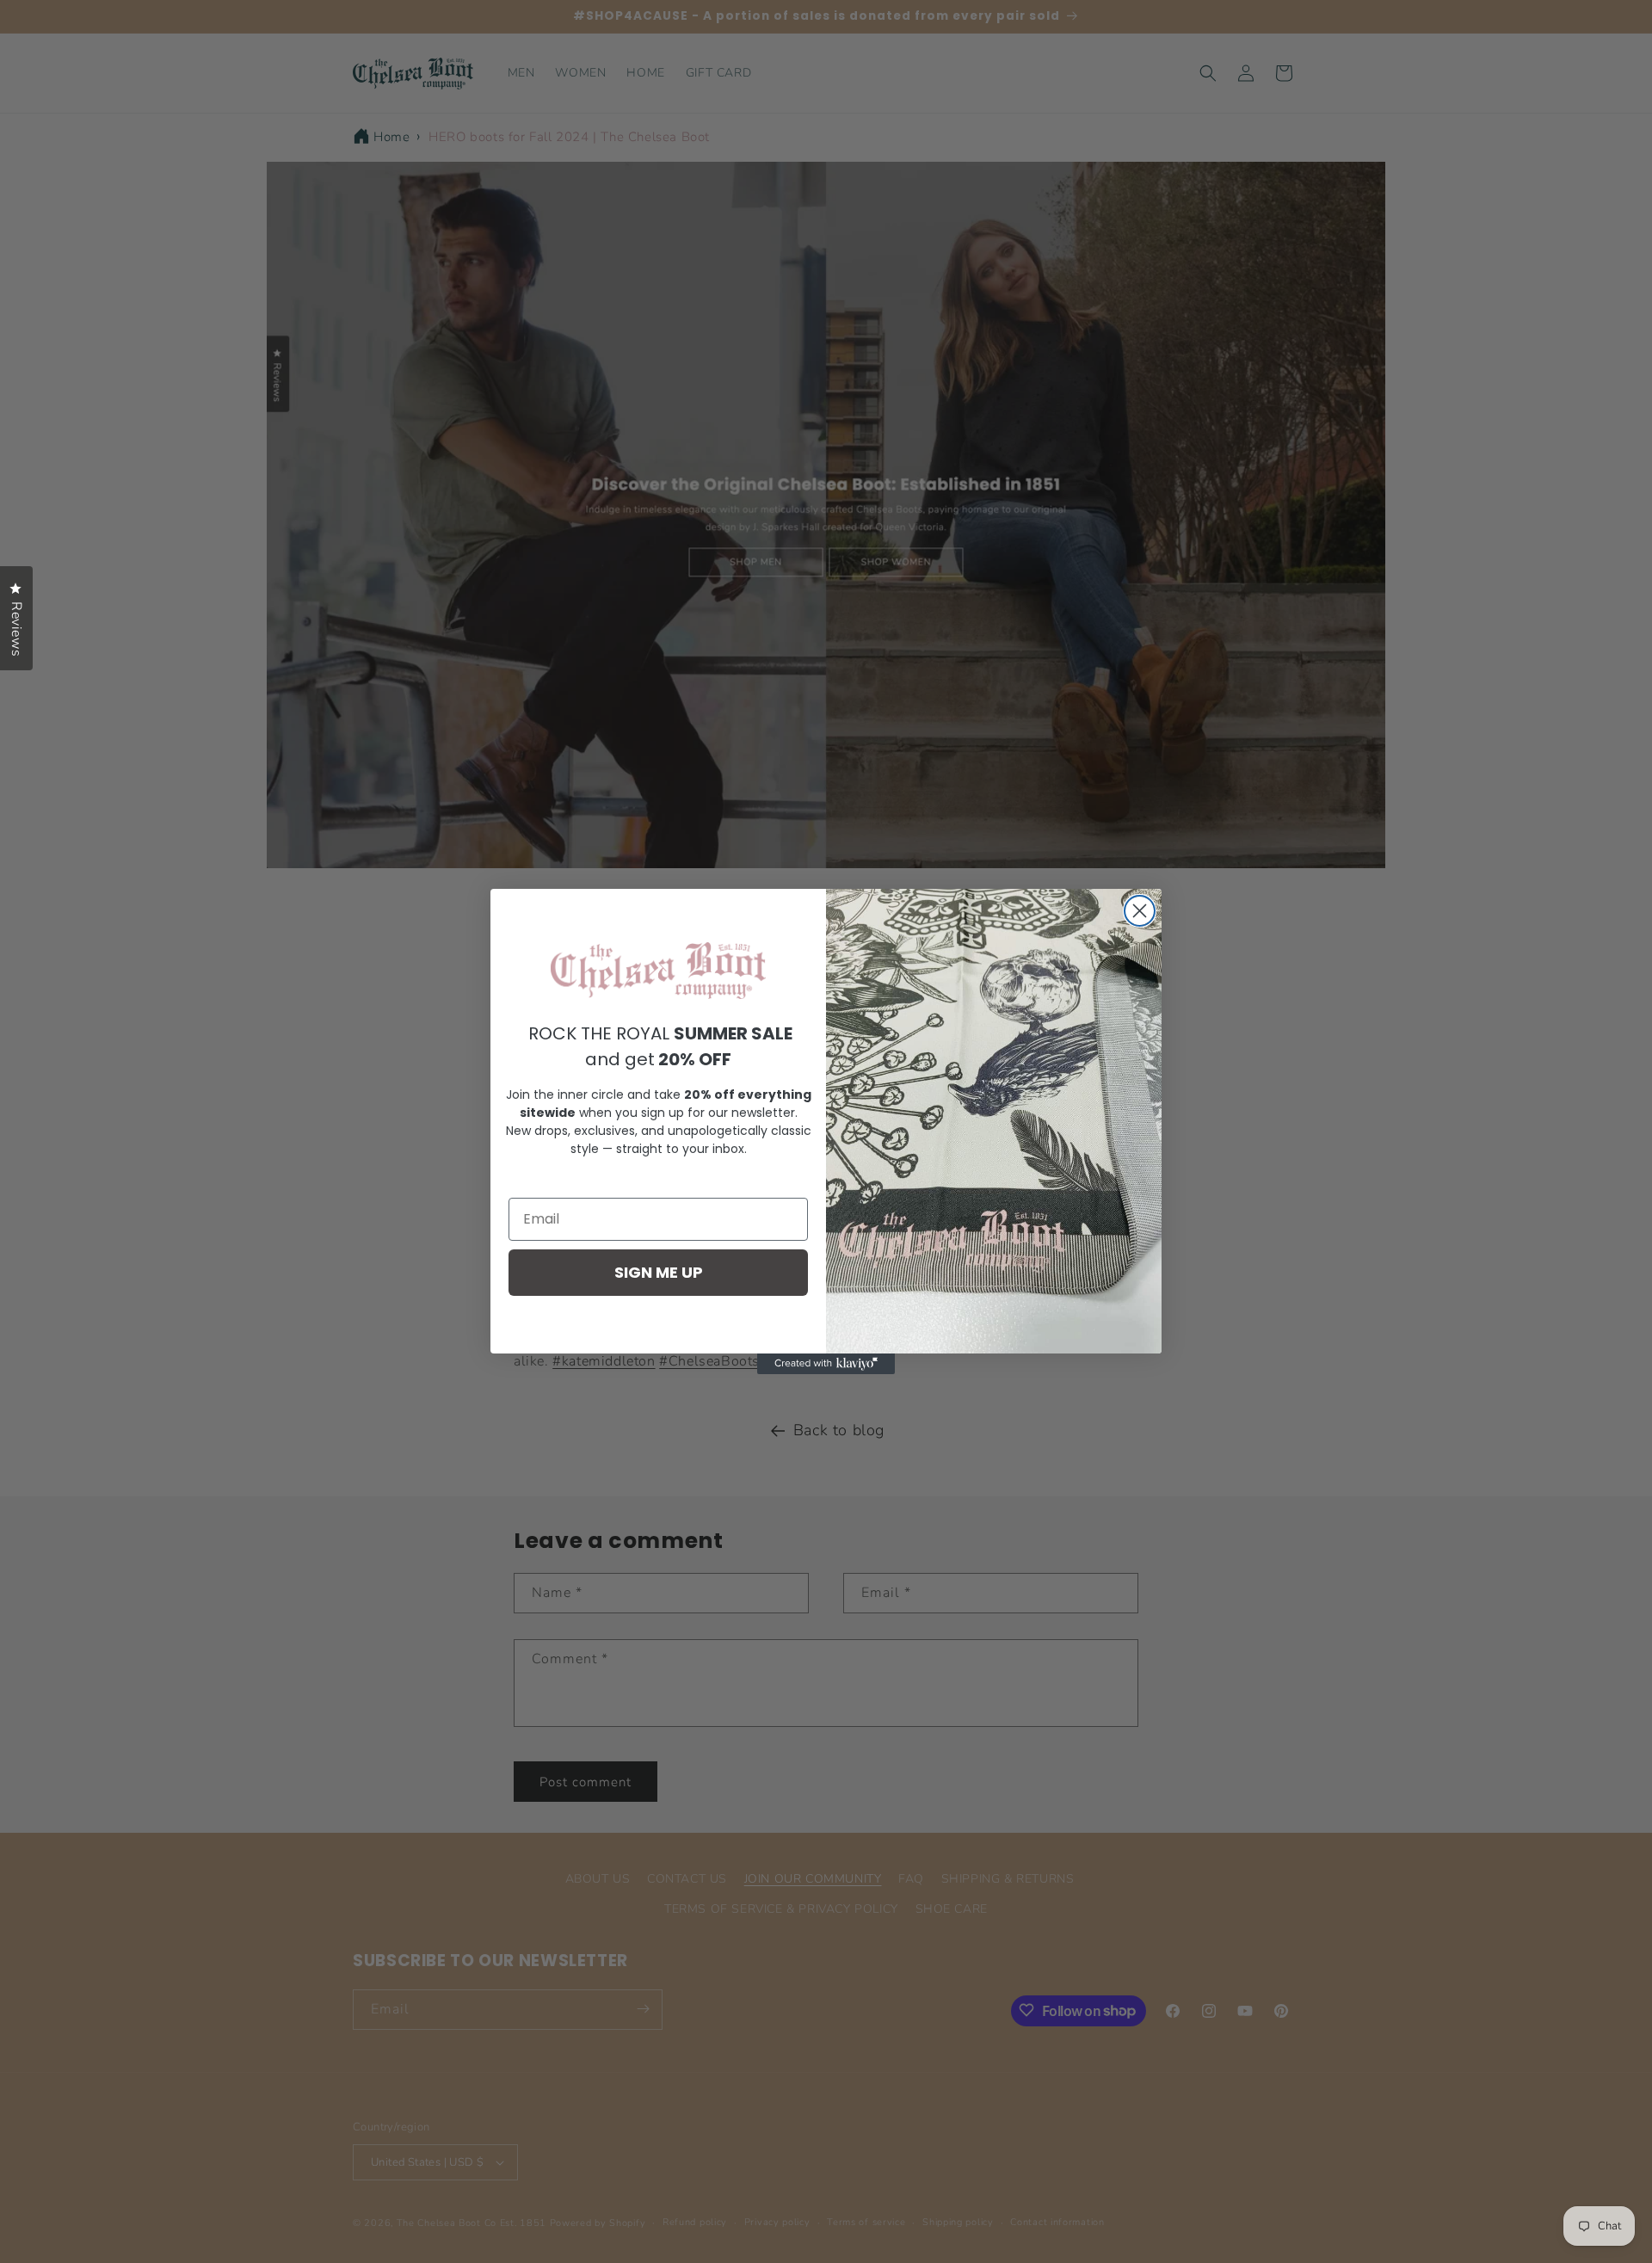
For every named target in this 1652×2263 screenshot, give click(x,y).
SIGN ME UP (659, 1272)
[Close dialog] (1140, 911)
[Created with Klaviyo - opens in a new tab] (826, 1364)
